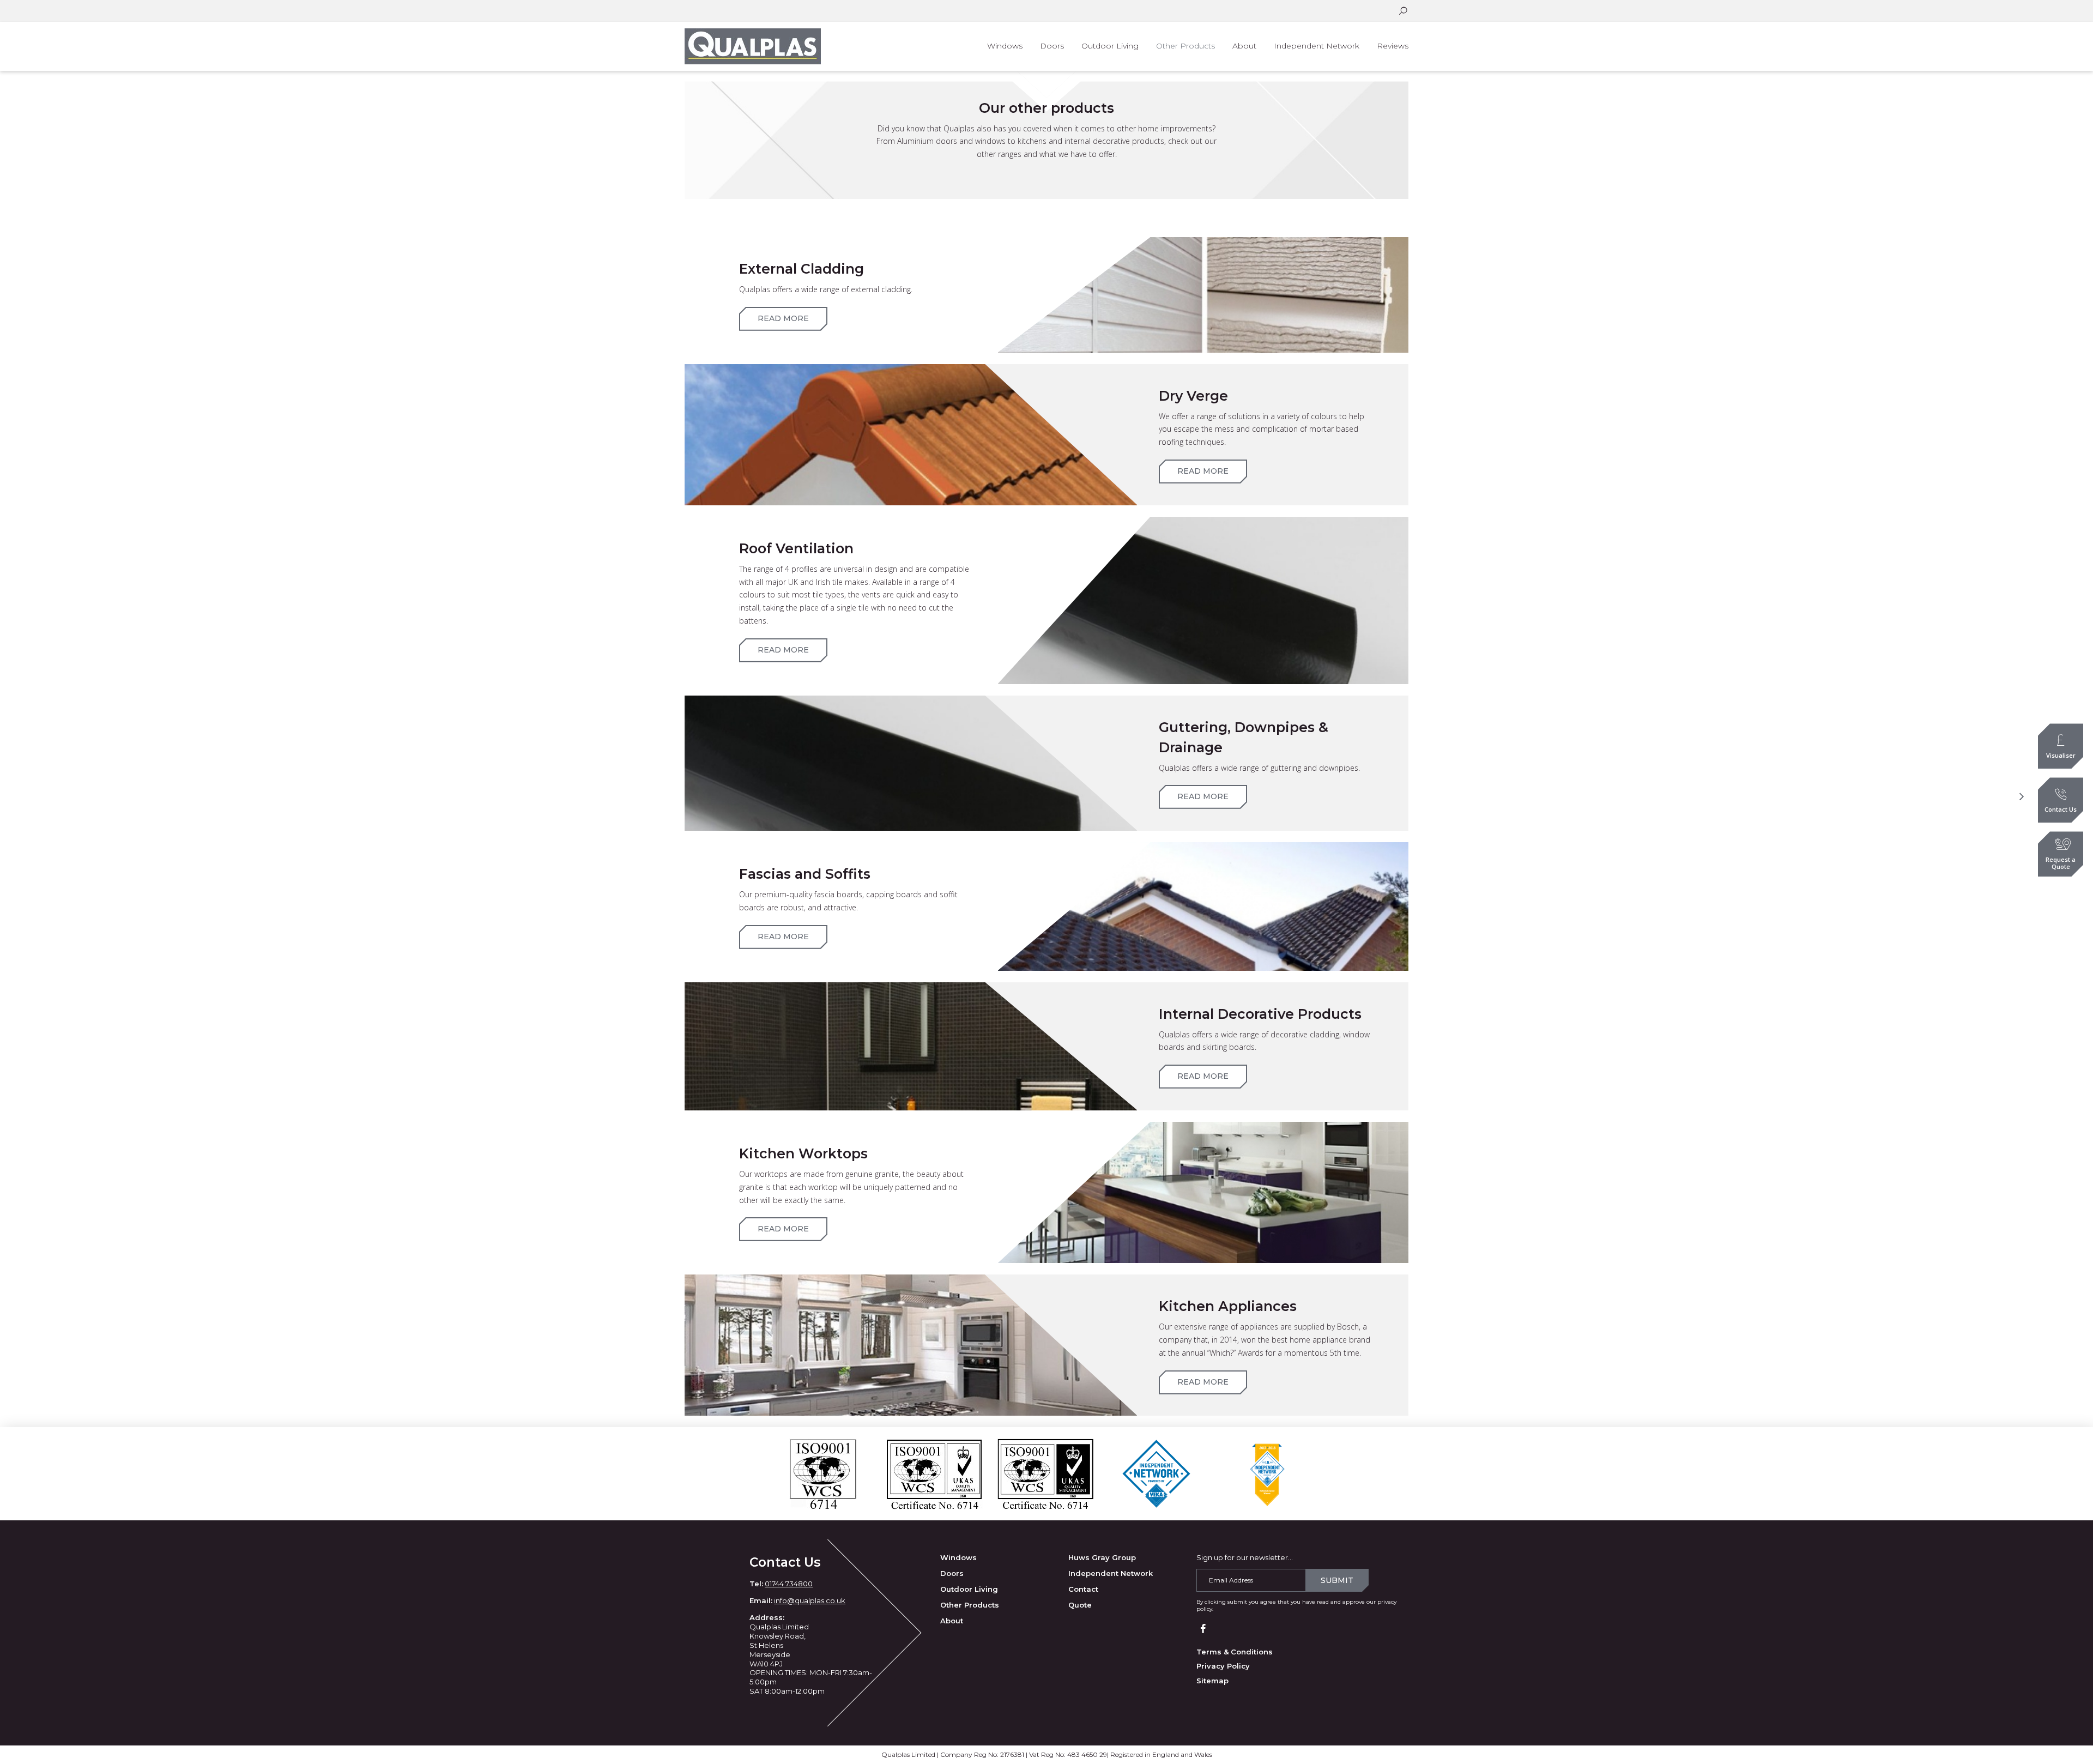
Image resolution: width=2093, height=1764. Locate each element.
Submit (1337, 1580)
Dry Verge (1193, 396)
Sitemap (1212, 1681)
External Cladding (801, 269)
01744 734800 (789, 1584)
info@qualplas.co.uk (810, 1600)
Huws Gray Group (1102, 1557)
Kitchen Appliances (1228, 1306)
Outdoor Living (969, 1589)
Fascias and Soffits (805, 874)
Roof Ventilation (796, 548)
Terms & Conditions (1235, 1652)
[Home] (760, 46)
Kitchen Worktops (803, 1153)
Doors (952, 1573)
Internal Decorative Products (1260, 1014)
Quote (1080, 1605)
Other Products (970, 1605)
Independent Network (1111, 1573)
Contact (1083, 1589)
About (952, 1621)
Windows (958, 1557)
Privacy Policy (1223, 1666)
